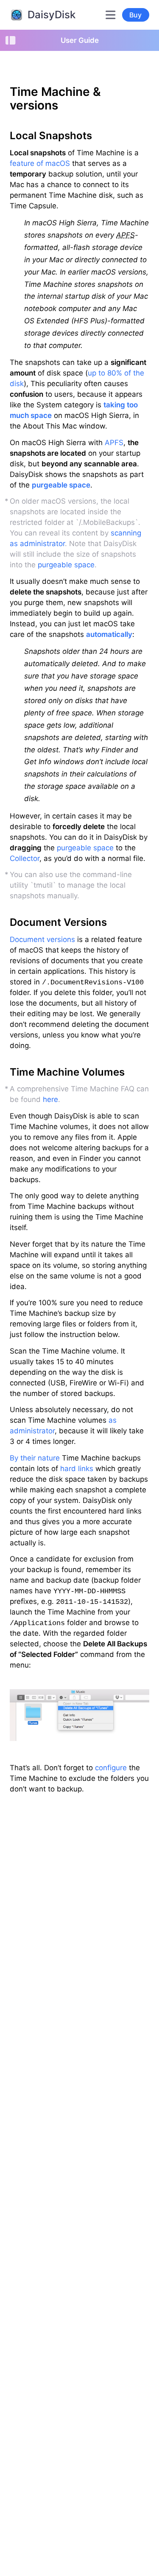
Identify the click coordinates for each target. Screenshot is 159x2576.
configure (111, 1768)
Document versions (42, 939)
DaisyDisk (52, 15)
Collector (25, 858)
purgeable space (61, 485)
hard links (77, 1469)
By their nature (35, 1458)
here (50, 1099)
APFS (114, 443)
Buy (135, 15)
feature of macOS (40, 163)
